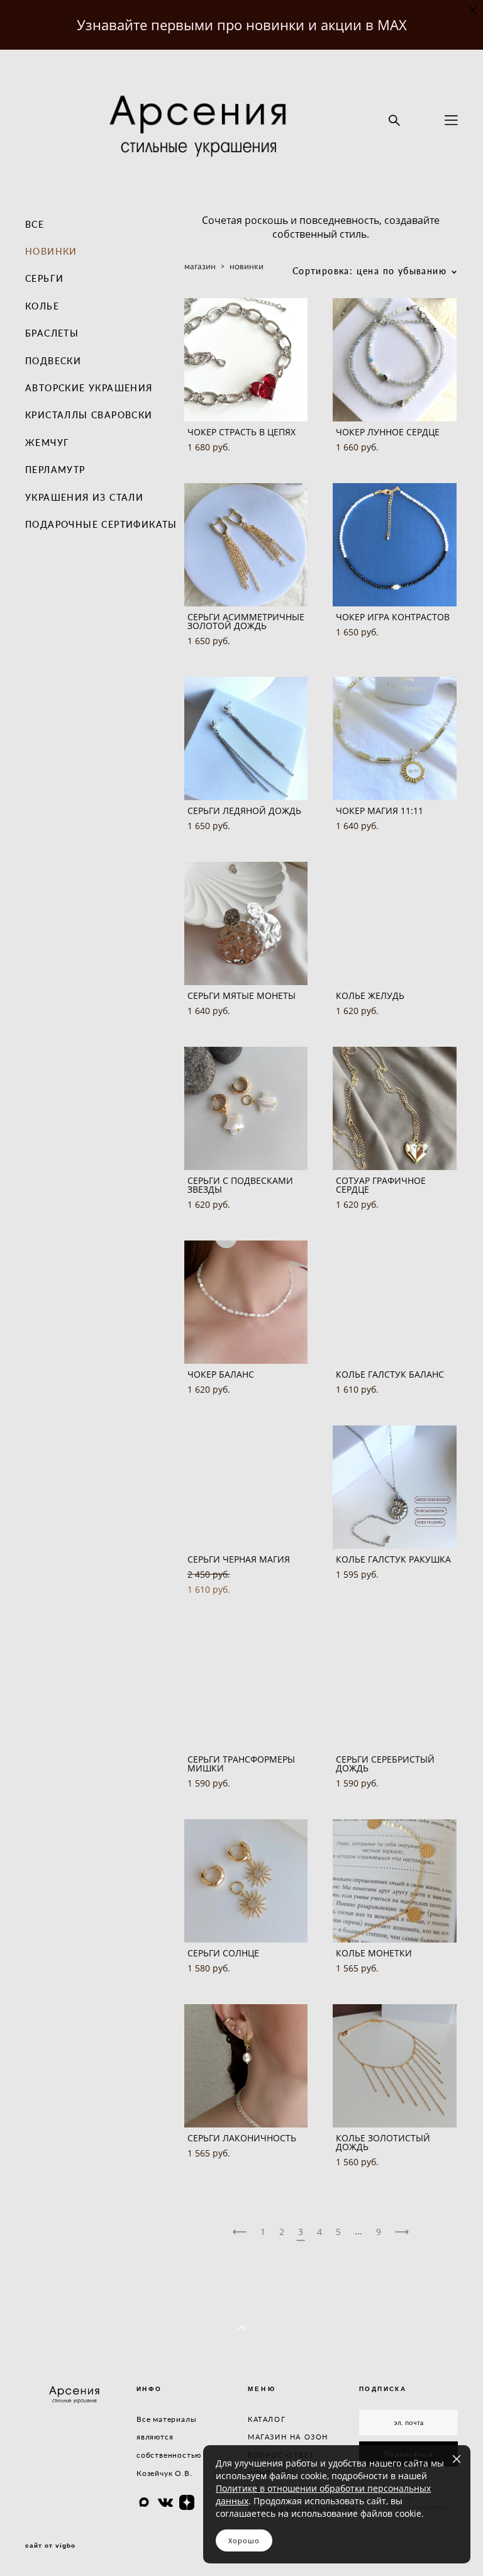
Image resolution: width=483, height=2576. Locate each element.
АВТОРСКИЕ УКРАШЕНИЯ (89, 388)
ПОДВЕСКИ (53, 361)
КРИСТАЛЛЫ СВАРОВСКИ (89, 415)
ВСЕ (35, 224)
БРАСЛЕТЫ (52, 333)
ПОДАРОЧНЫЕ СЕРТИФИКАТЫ (101, 524)
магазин (200, 266)
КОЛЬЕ (42, 306)
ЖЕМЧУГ (47, 443)
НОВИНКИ (51, 251)
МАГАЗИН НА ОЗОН (288, 2437)
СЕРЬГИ (44, 278)
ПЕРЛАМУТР (55, 470)
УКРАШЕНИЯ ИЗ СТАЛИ (84, 497)
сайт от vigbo (50, 2546)
